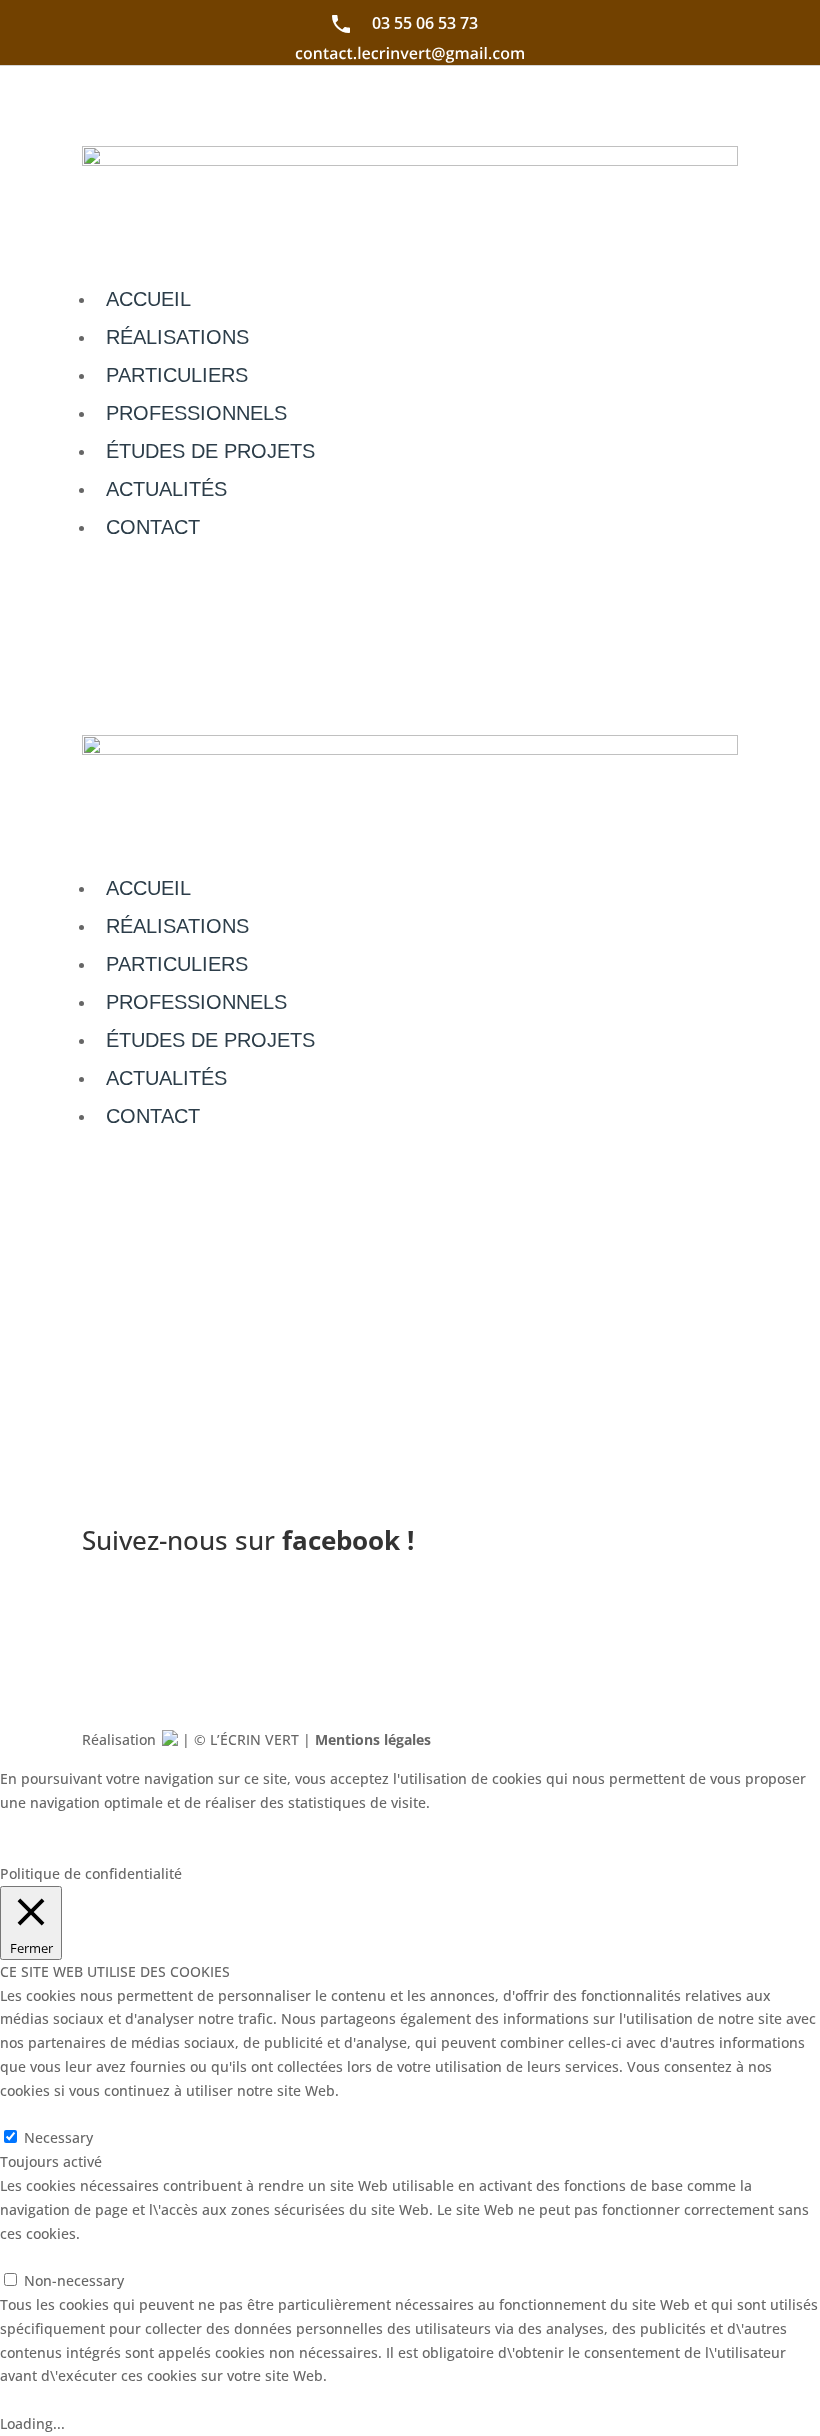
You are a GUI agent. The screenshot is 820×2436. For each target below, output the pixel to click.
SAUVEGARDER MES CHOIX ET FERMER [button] (322, 1825)
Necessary (58, 2137)
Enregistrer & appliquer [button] (79, 2399)
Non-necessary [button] (50, 2256)
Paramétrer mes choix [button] (94, 1825)
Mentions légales (373, 1739)
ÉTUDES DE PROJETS (210, 451)
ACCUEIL (148, 299)
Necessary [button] (34, 2114)
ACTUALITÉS (166, 489)
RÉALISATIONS (177, 337)
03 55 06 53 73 (425, 23)
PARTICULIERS (177, 375)
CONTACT (153, 527)
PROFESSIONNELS (196, 413)
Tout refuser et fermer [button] (75, 1849)
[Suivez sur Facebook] (722, 1609)
